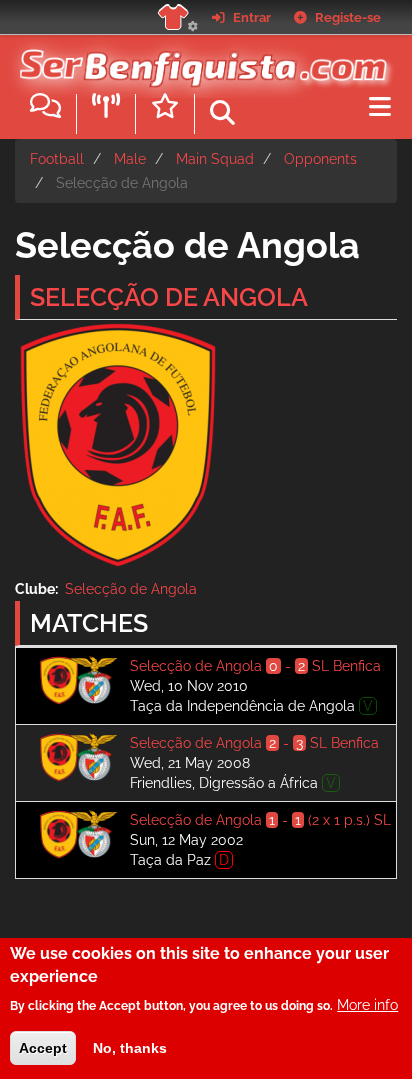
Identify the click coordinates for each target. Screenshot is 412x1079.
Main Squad (215, 159)
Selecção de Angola (131, 589)
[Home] (198, 59)
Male (130, 159)
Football (57, 159)
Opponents (320, 159)
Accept (43, 1048)
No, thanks (130, 1048)
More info (367, 1005)
